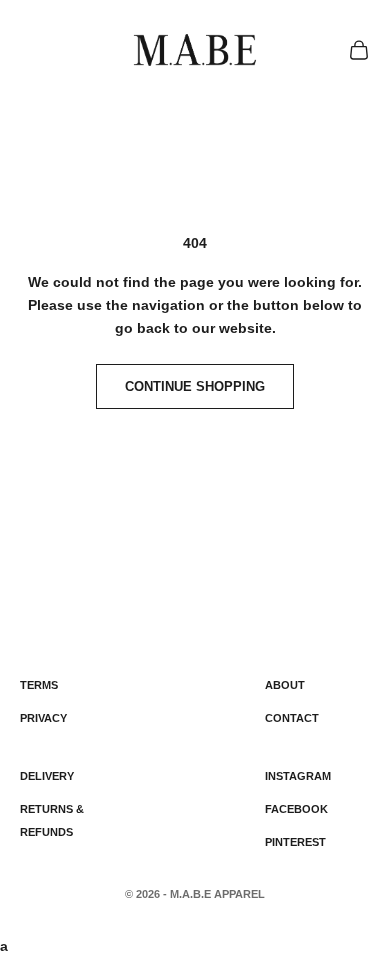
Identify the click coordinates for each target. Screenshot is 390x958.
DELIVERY (47, 776)
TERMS (39, 685)
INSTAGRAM (298, 776)
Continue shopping (195, 386)
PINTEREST (295, 842)
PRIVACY (43, 718)
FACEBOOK (296, 809)
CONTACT (292, 718)
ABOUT (285, 685)
